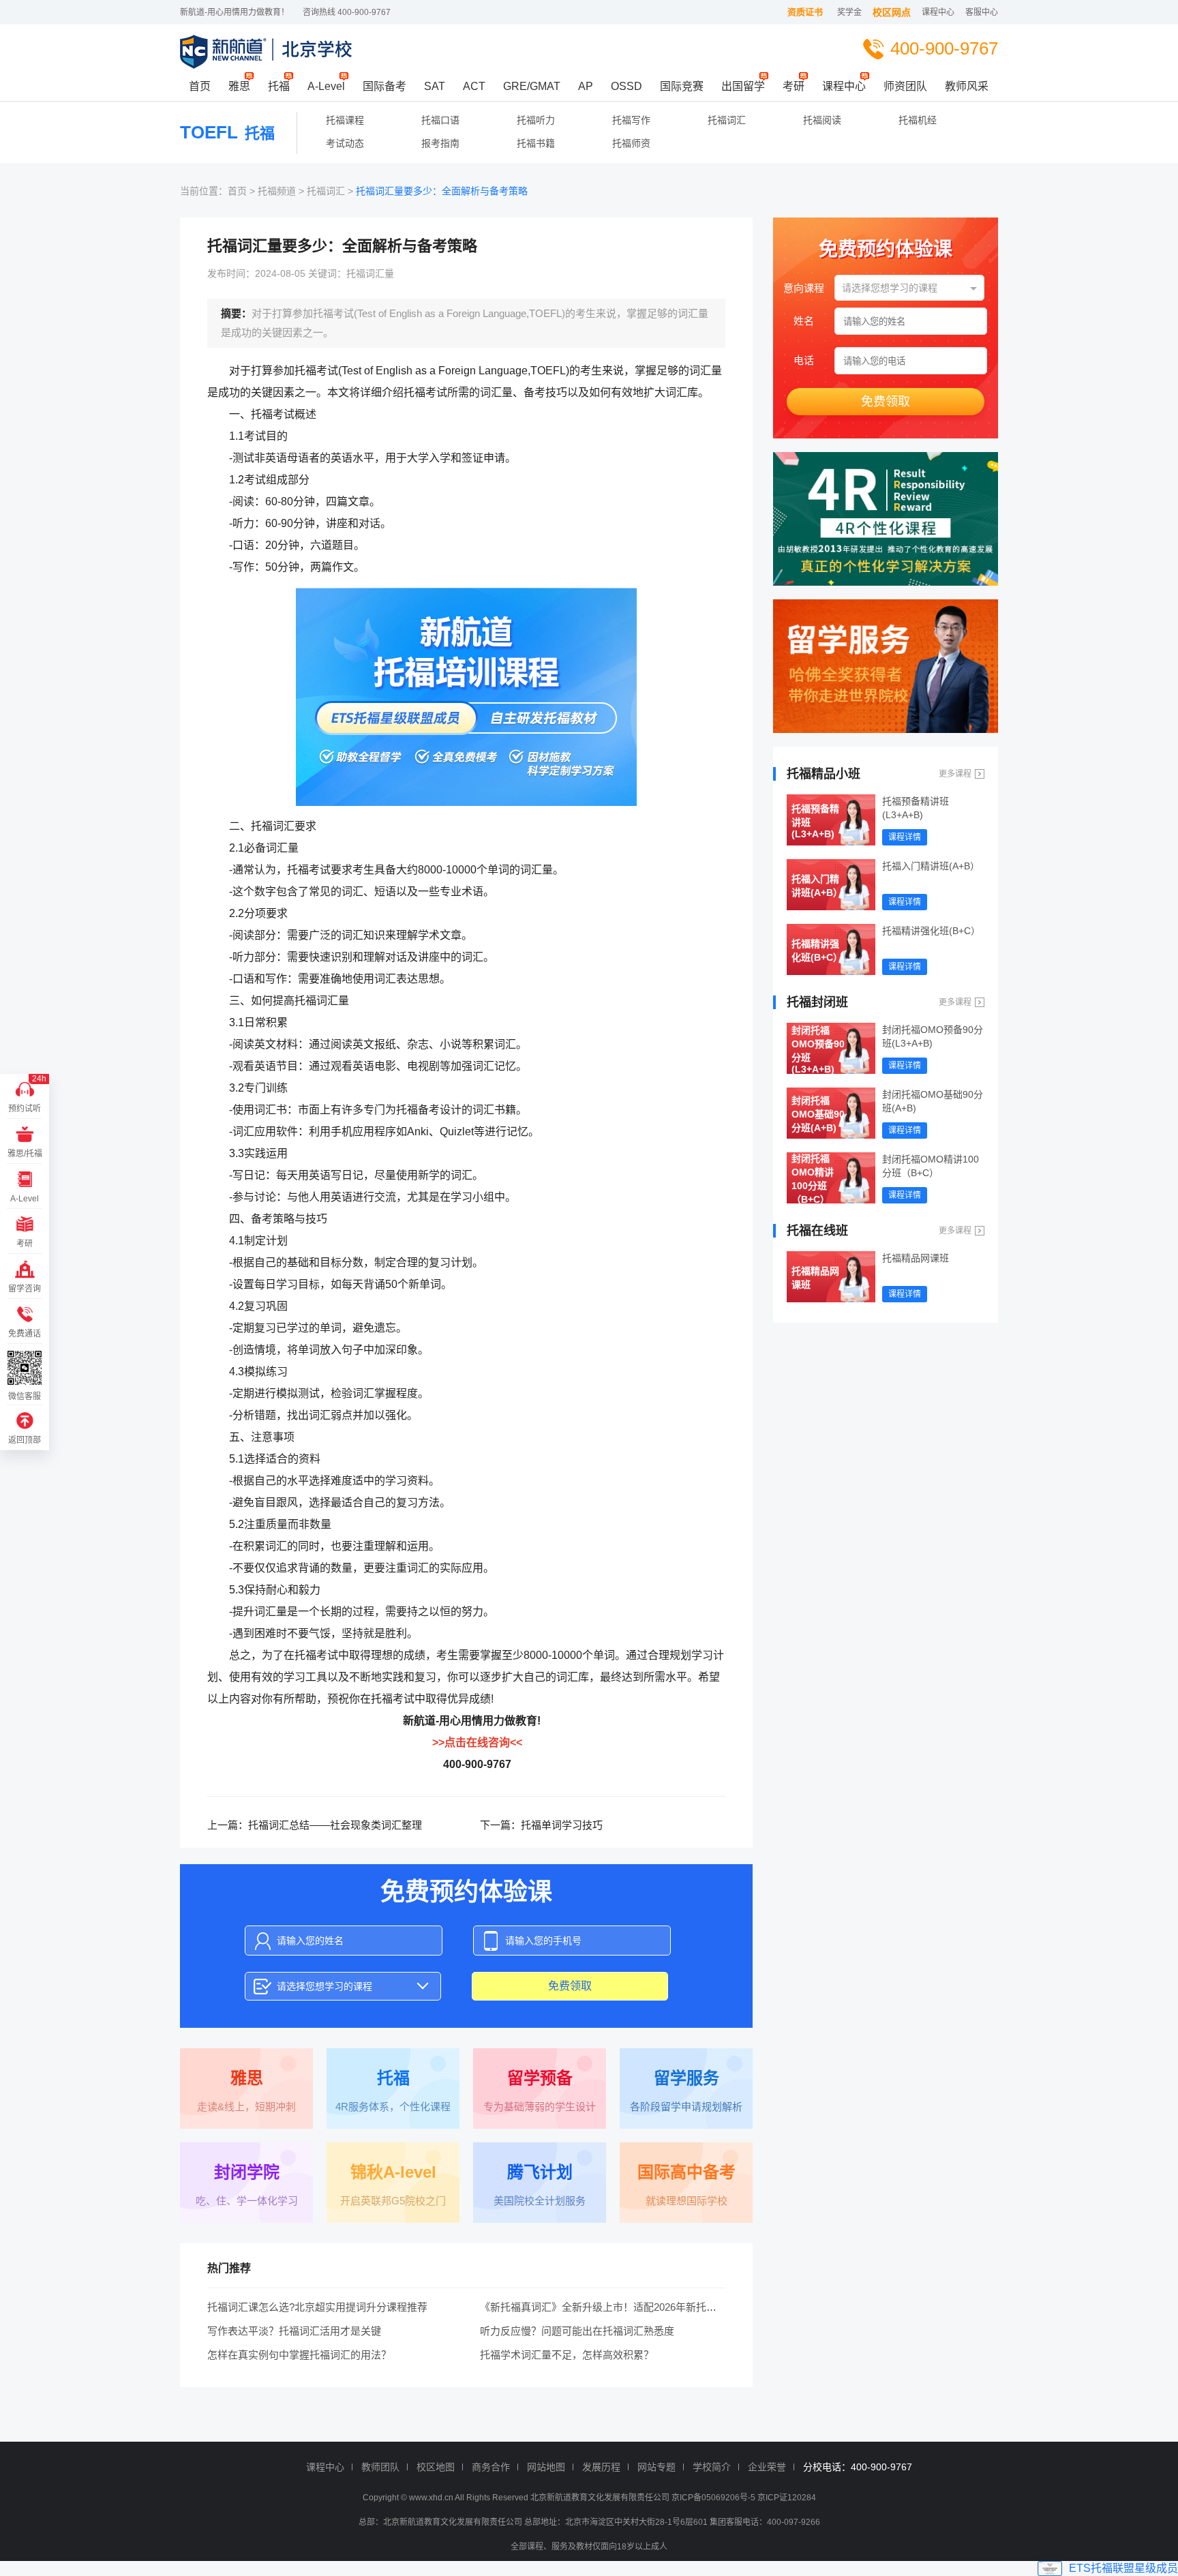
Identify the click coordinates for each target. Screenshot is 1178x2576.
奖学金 (849, 12)
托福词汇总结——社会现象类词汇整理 (335, 1825)
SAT (435, 86)
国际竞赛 (682, 86)
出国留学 (743, 86)
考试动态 (345, 143)
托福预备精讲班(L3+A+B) (815, 821)
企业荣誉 (767, 2467)
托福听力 (536, 120)
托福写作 (631, 120)
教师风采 (967, 86)
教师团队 (380, 2467)
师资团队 (905, 86)
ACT (474, 86)
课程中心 (938, 12)
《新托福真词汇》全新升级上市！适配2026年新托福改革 (608, 2307)
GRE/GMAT (532, 86)
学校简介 (712, 2467)
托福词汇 (727, 120)
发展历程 (601, 2467)
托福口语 (440, 120)
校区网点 (892, 12)
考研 (794, 86)
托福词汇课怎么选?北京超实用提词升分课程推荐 (317, 2307)
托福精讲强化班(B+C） (817, 950)
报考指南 (440, 143)
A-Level (326, 86)
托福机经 (918, 120)
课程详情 (905, 837)
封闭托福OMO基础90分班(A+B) (818, 1114)
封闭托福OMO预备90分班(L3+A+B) (818, 1049)
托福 (279, 86)
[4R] (886, 519)
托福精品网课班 (815, 1278)
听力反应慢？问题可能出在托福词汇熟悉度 (577, 2331)
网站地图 (546, 2467)
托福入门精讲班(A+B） (817, 886)
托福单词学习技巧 (562, 1825)
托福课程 (345, 120)
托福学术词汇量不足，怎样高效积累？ (567, 2355)
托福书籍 (536, 143)
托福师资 (631, 143)
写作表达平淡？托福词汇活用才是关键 (294, 2331)
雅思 (239, 86)
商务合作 (491, 2467)
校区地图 (436, 2467)
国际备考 (384, 86)
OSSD (626, 86)
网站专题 (656, 2467)
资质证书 (805, 12)
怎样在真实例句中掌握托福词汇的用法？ (299, 2355)
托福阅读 (822, 120)
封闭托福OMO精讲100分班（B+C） (813, 1178)
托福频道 (277, 191)
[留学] (886, 666)
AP (586, 86)
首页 (200, 86)
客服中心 (982, 12)
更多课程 (955, 774)
